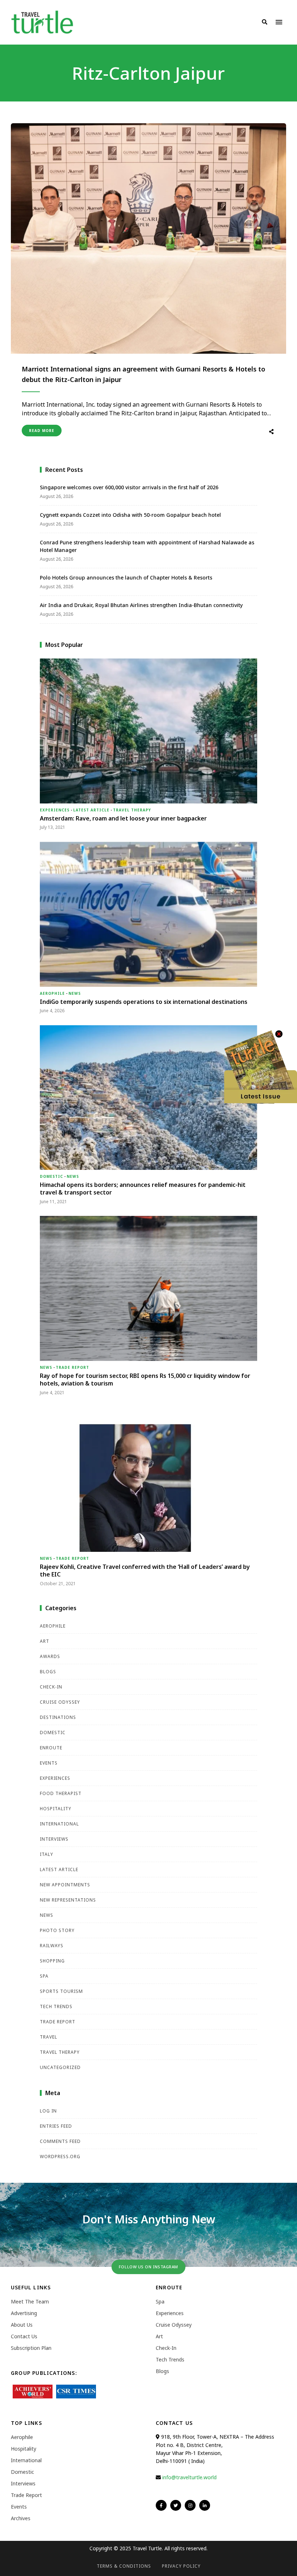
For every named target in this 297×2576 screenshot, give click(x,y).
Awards (50, 1656)
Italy (47, 1854)
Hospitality (56, 1809)
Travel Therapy (132, 810)
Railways (52, 1946)
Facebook (161, 2505)
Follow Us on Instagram (148, 2267)
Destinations (58, 1717)
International (59, 1824)
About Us (22, 2325)
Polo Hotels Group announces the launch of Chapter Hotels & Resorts (126, 577)
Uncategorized (60, 2067)
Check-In (51, 1687)
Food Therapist (61, 1793)
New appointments (65, 1885)
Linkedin (205, 2505)
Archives (21, 2518)
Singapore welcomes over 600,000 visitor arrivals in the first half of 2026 (130, 487)
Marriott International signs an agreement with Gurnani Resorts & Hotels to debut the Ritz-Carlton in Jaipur (143, 374)
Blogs (48, 1672)
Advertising (24, 2313)
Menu (279, 22)
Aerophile (52, 993)
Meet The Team (30, 2301)
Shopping (52, 1961)
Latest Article (91, 810)
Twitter (176, 2505)
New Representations (68, 1900)
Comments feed (60, 2141)
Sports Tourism (61, 1991)
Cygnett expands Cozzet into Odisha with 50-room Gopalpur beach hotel (130, 515)
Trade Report (72, 1367)
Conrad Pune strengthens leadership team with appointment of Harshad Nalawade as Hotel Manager (147, 546)
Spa (44, 1976)
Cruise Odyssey (60, 1702)
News (75, 993)
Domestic (51, 1176)
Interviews (54, 1839)
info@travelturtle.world (189, 2477)
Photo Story (57, 1930)
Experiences (55, 810)
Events (49, 1763)
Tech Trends (56, 2006)
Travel (49, 2037)
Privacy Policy (181, 2566)
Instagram (190, 2505)
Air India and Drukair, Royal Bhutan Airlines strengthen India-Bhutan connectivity (141, 605)
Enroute (51, 1748)
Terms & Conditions (124, 2566)
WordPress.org (60, 2157)
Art (45, 1641)
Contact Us (24, 2336)
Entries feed (56, 2126)
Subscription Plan (31, 2348)
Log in (48, 2111)
